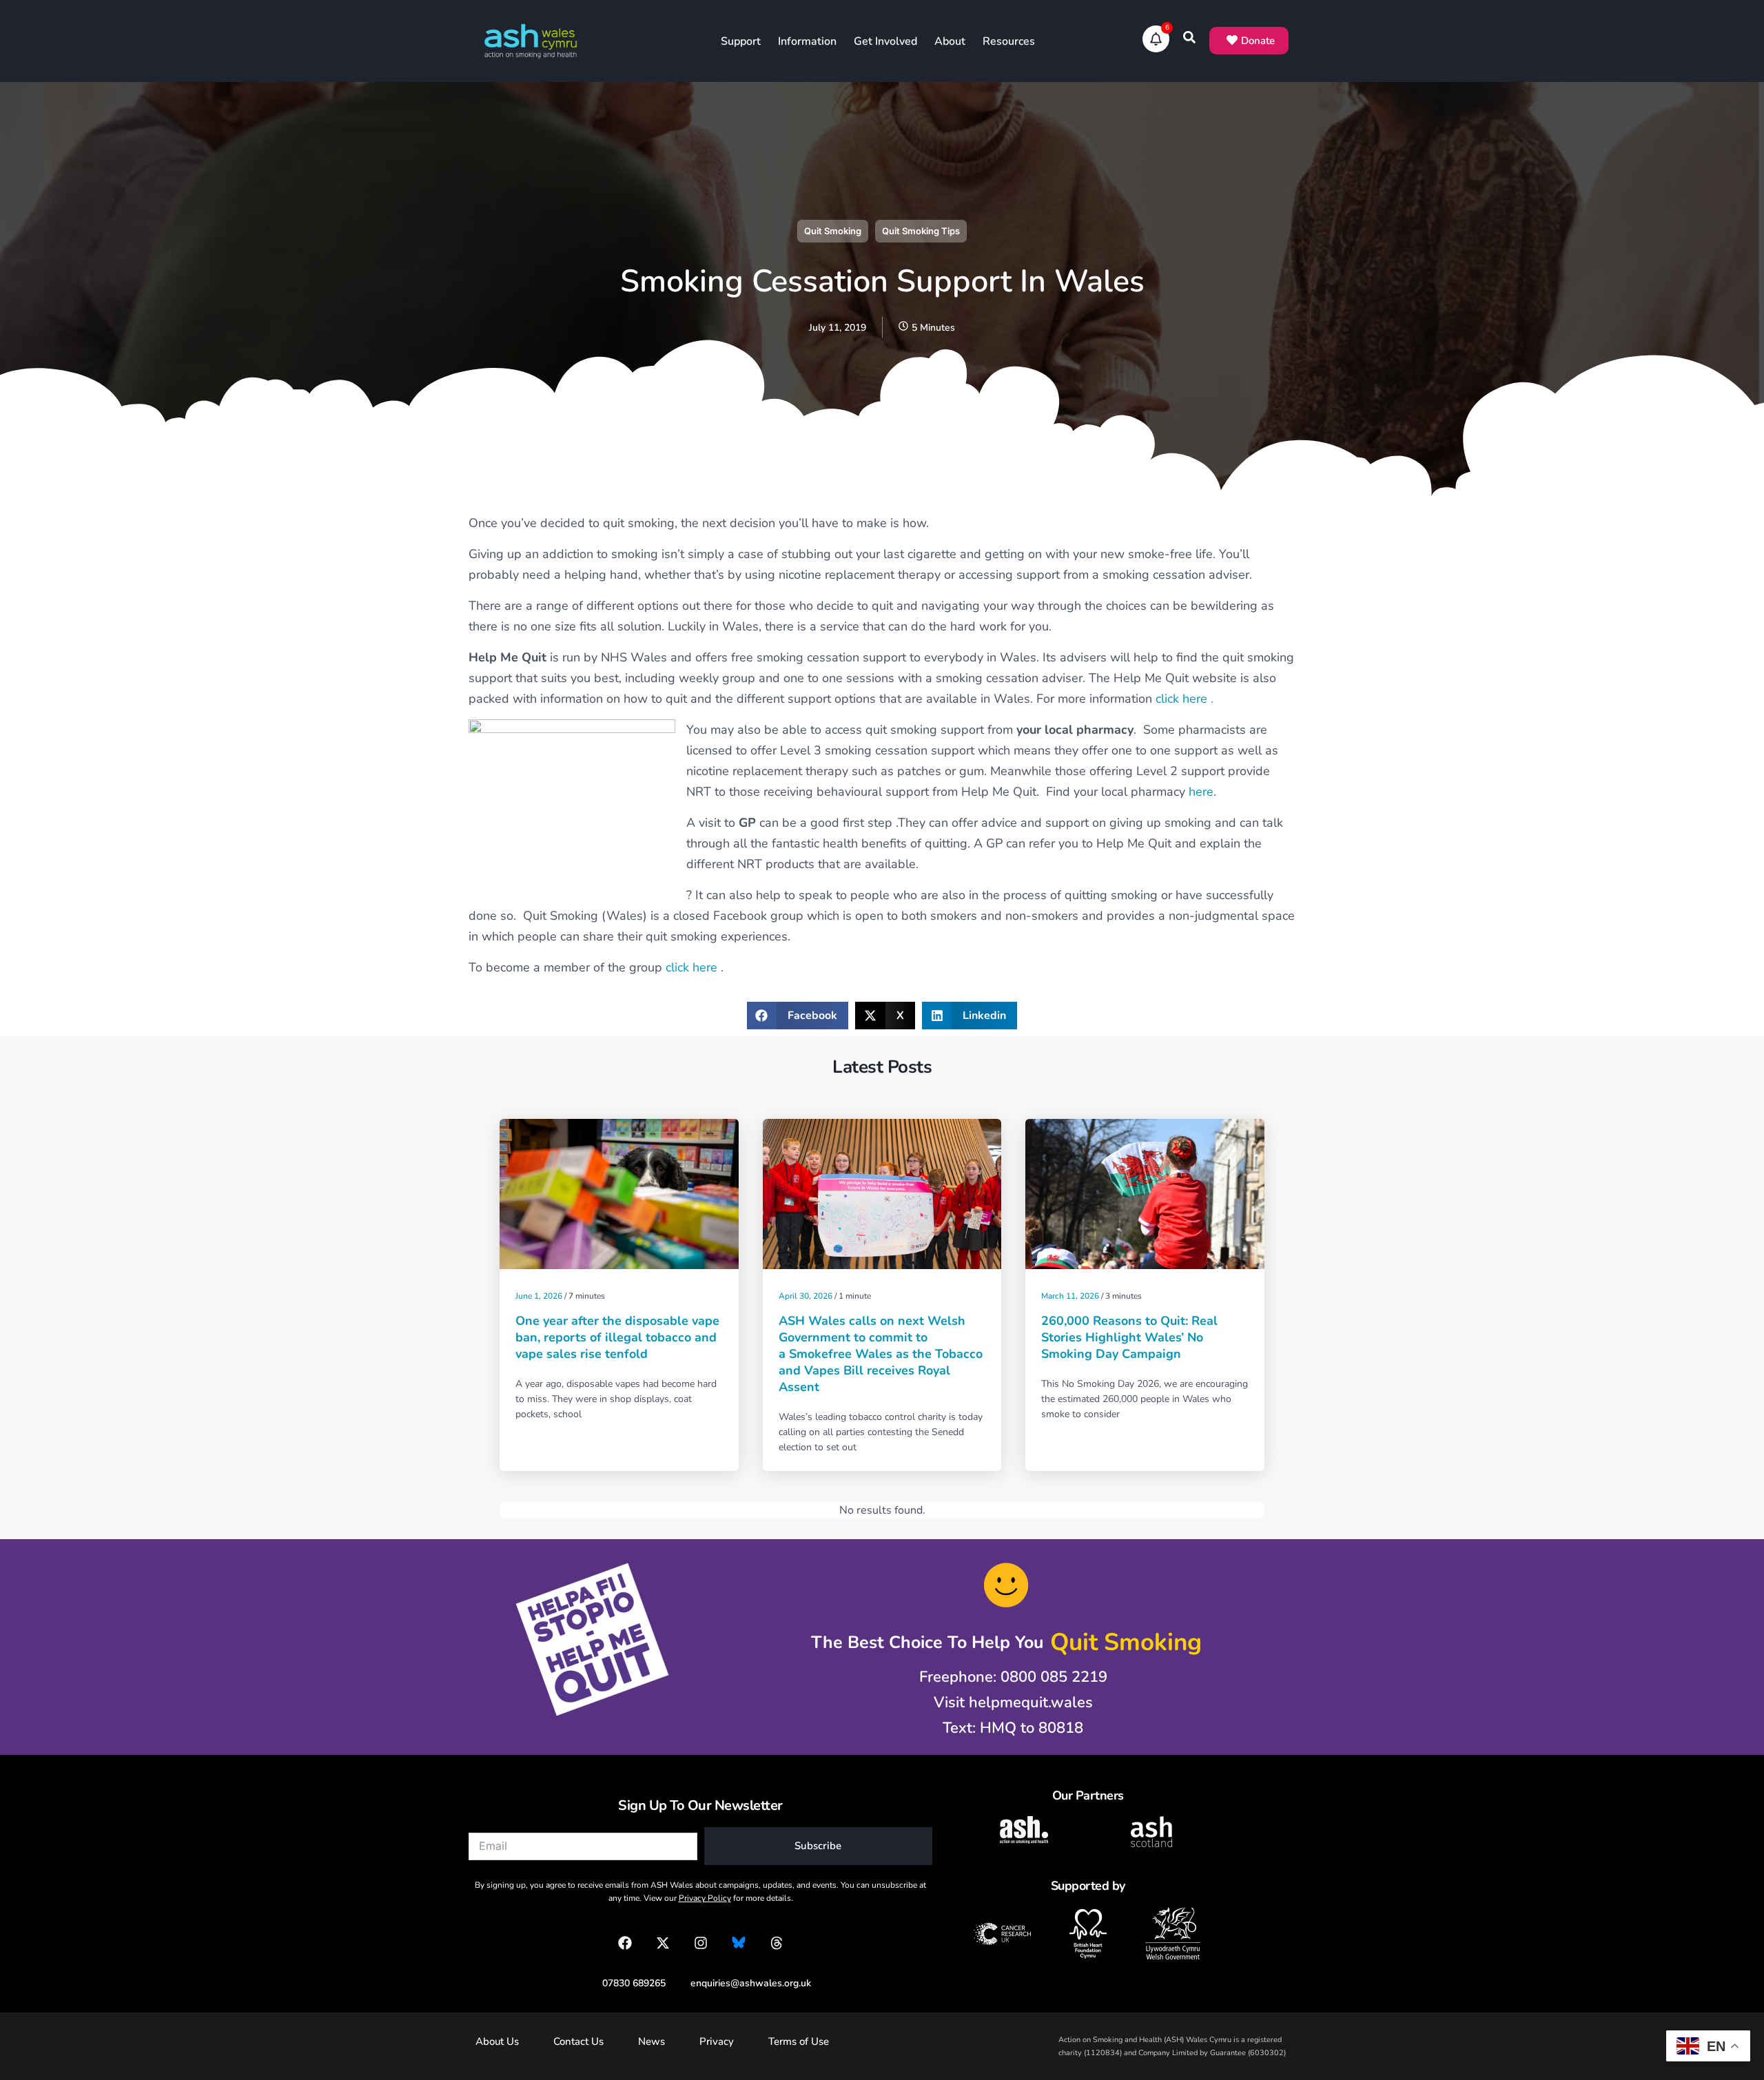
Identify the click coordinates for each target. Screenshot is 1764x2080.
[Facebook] (625, 1943)
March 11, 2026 (1070, 1296)
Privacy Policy (705, 1898)
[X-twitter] (663, 1943)
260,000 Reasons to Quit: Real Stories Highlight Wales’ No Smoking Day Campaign (1129, 1337)
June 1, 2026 (539, 1296)
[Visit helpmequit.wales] (1006, 1703)
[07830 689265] (627, 1983)
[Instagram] (701, 1943)
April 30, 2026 (806, 1296)
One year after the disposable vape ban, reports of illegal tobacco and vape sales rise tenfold (617, 1337)
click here (693, 967)
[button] (798, 1016)
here (1201, 792)
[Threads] (777, 1943)
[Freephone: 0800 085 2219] (1006, 1677)
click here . (1184, 699)
